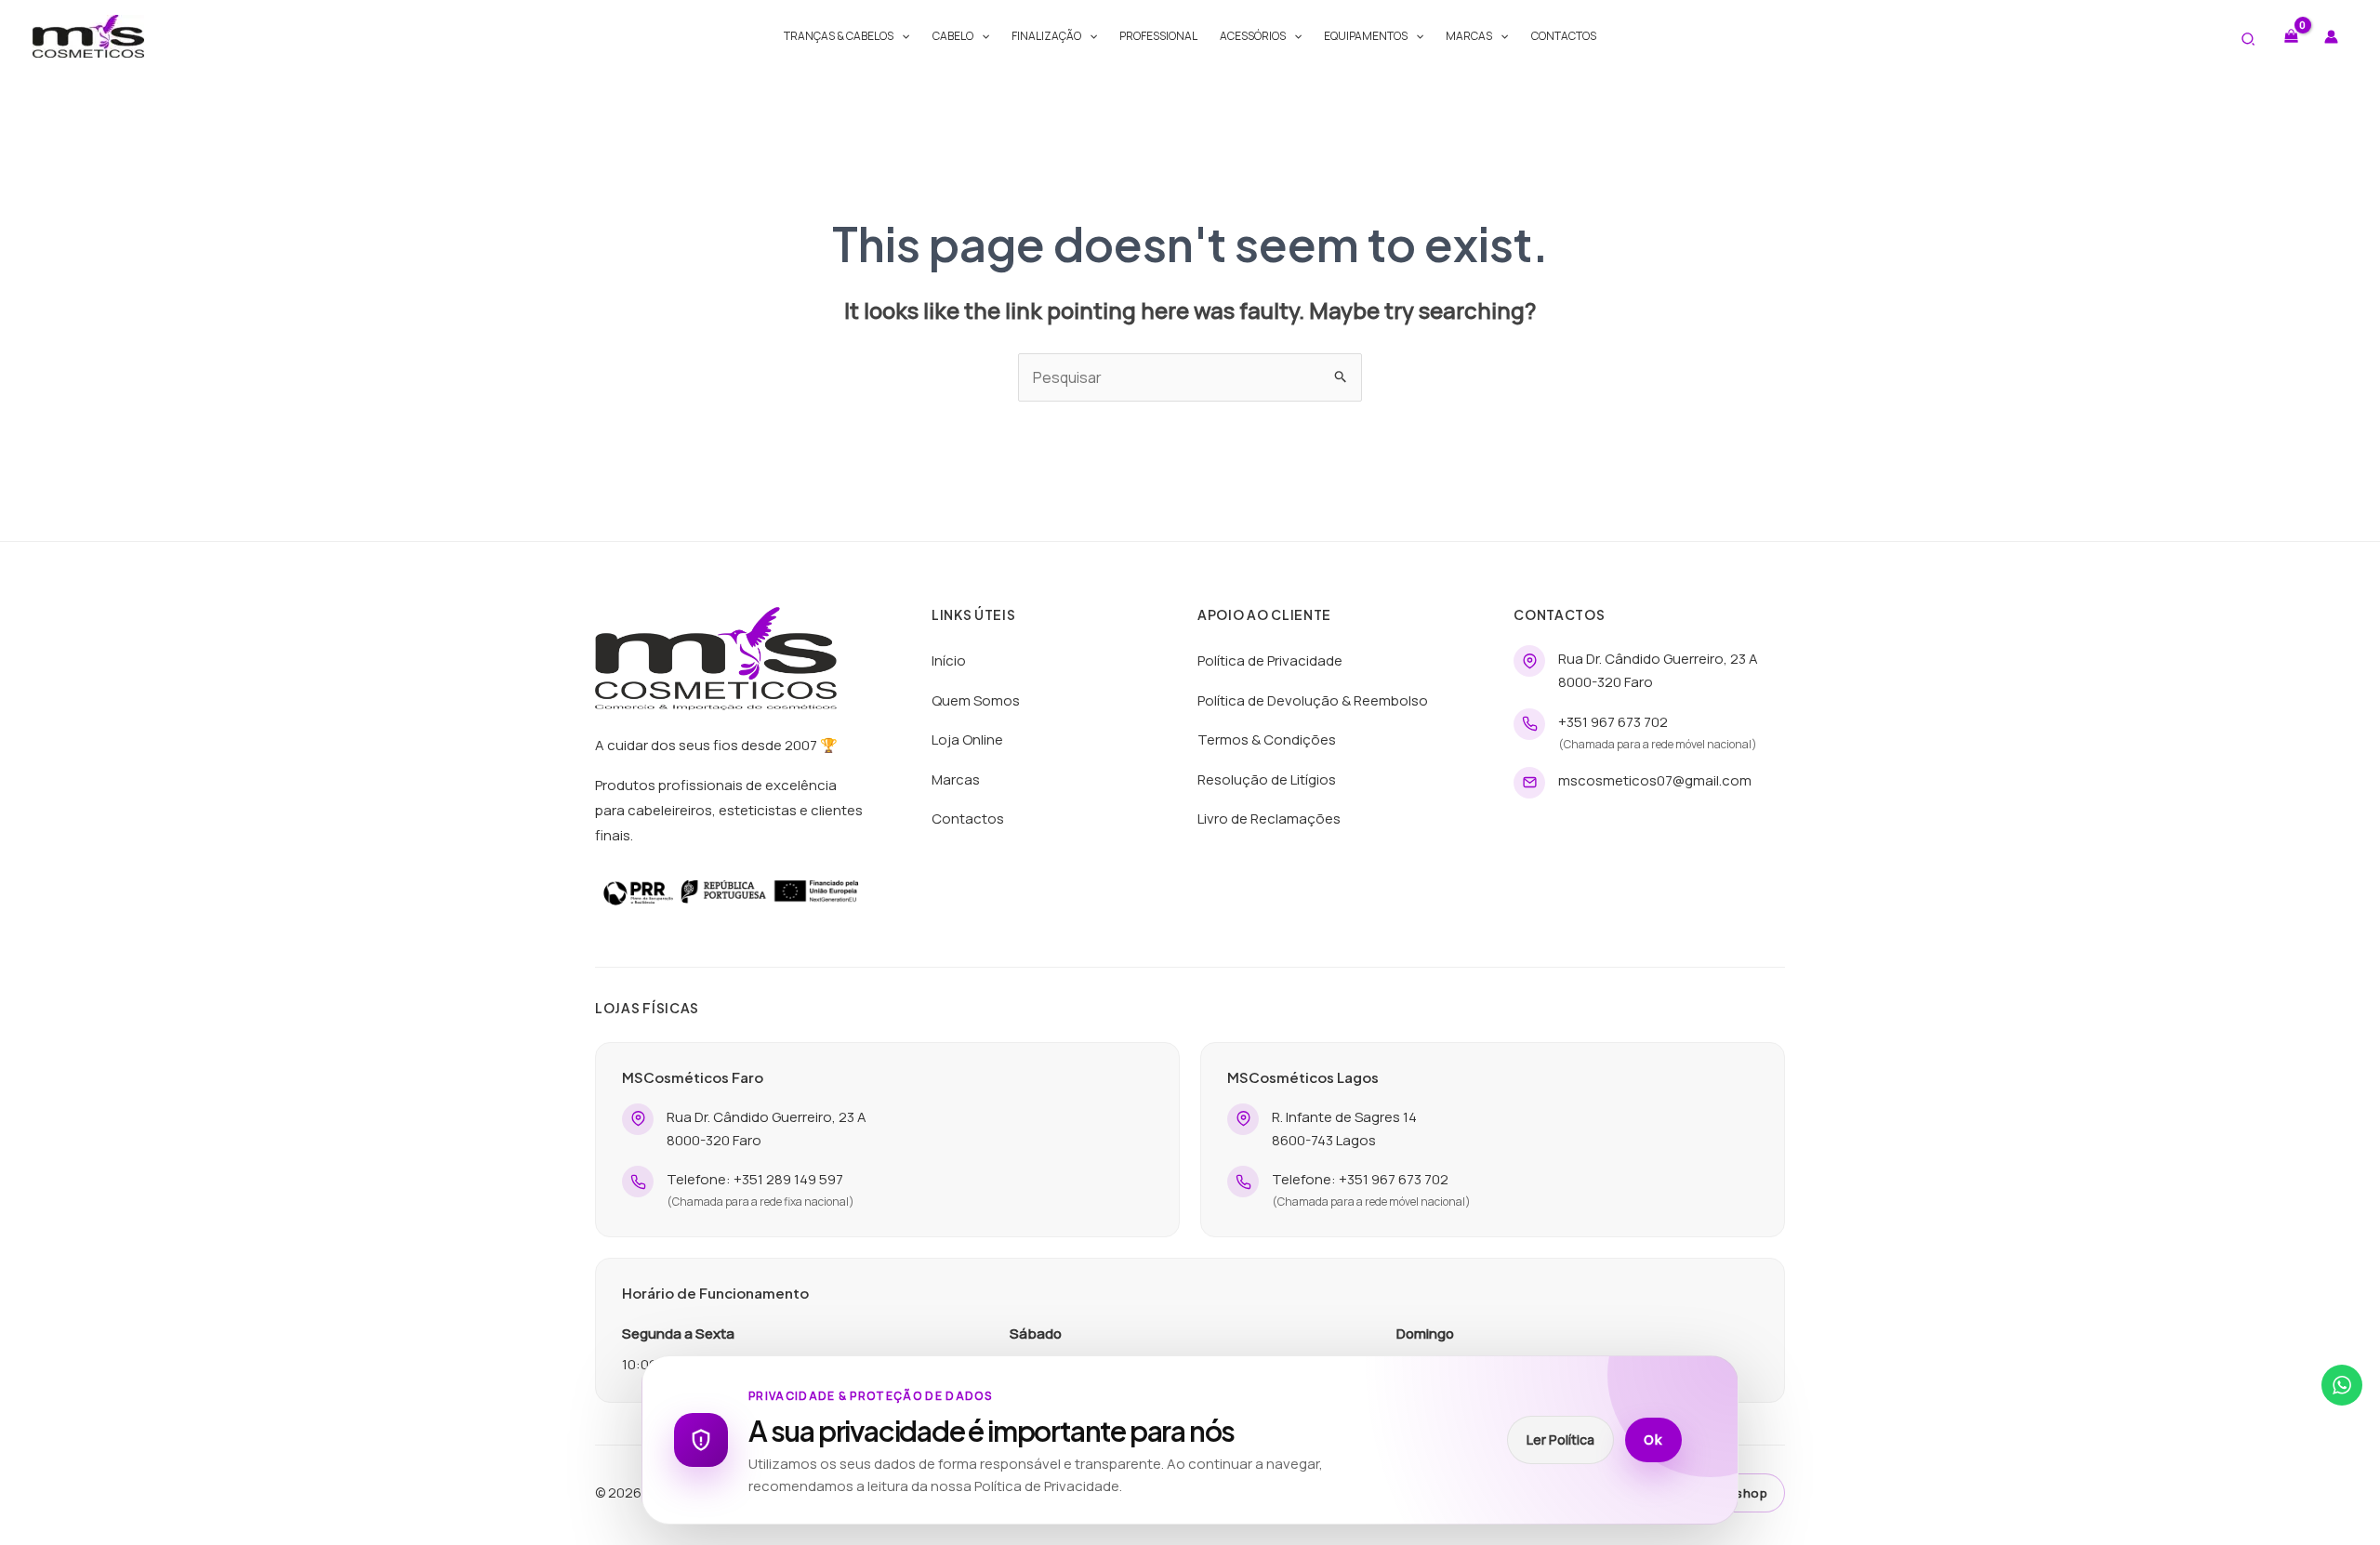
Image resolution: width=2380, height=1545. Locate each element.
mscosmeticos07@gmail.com (1655, 780)
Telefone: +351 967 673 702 (1360, 1179)
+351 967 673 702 (1613, 722)
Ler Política (1560, 1439)
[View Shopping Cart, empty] (2291, 36)
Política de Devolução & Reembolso (1313, 700)
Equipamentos (1366, 36)
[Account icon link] (2331, 37)
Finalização (1046, 36)
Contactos (1564, 36)
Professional (1158, 36)
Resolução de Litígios (1267, 779)
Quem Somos (976, 700)
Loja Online (967, 739)
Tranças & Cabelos (839, 36)
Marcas (1469, 36)
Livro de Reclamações (1269, 819)
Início (949, 660)
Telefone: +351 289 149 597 (755, 1179)
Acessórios (1253, 36)
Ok (1653, 1440)
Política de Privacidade (1270, 660)
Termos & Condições (1267, 739)
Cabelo (953, 36)
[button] (901, 36)
